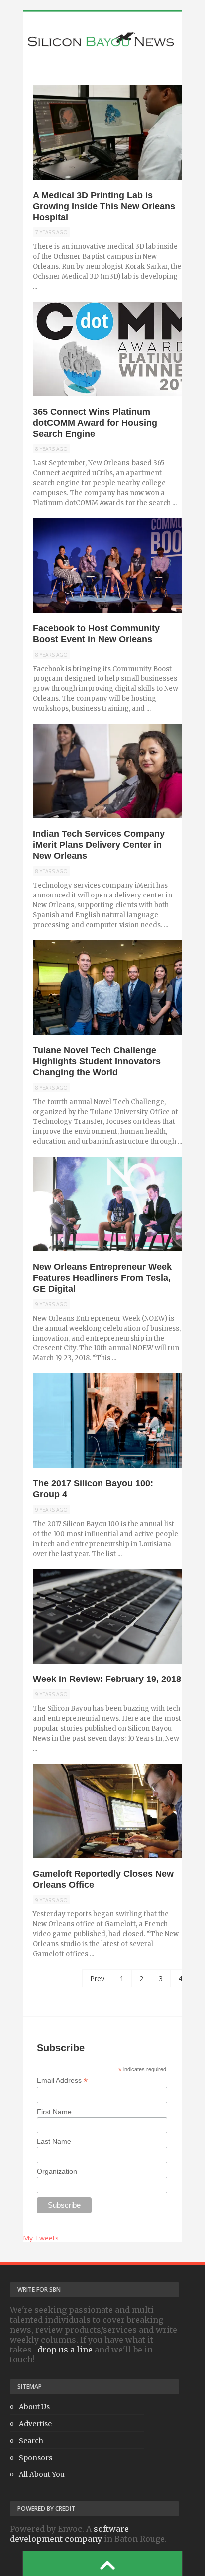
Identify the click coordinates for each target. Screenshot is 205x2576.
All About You (42, 2474)
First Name (54, 2112)
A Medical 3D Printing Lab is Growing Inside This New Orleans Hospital (104, 206)
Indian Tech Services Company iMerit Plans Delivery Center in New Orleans (99, 845)
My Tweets (41, 2238)
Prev (97, 1978)
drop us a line (65, 2350)
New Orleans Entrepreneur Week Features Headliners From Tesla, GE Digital (102, 1278)
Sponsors (36, 2458)
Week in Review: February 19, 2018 (107, 1679)
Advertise (35, 2424)
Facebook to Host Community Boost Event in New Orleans (96, 634)
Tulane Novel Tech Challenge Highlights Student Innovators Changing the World (97, 1061)
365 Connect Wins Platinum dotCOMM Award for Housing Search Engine (95, 423)
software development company (69, 2534)
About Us (34, 2407)
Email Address (62, 2080)
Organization (57, 2171)
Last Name (54, 2141)
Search (31, 2441)
